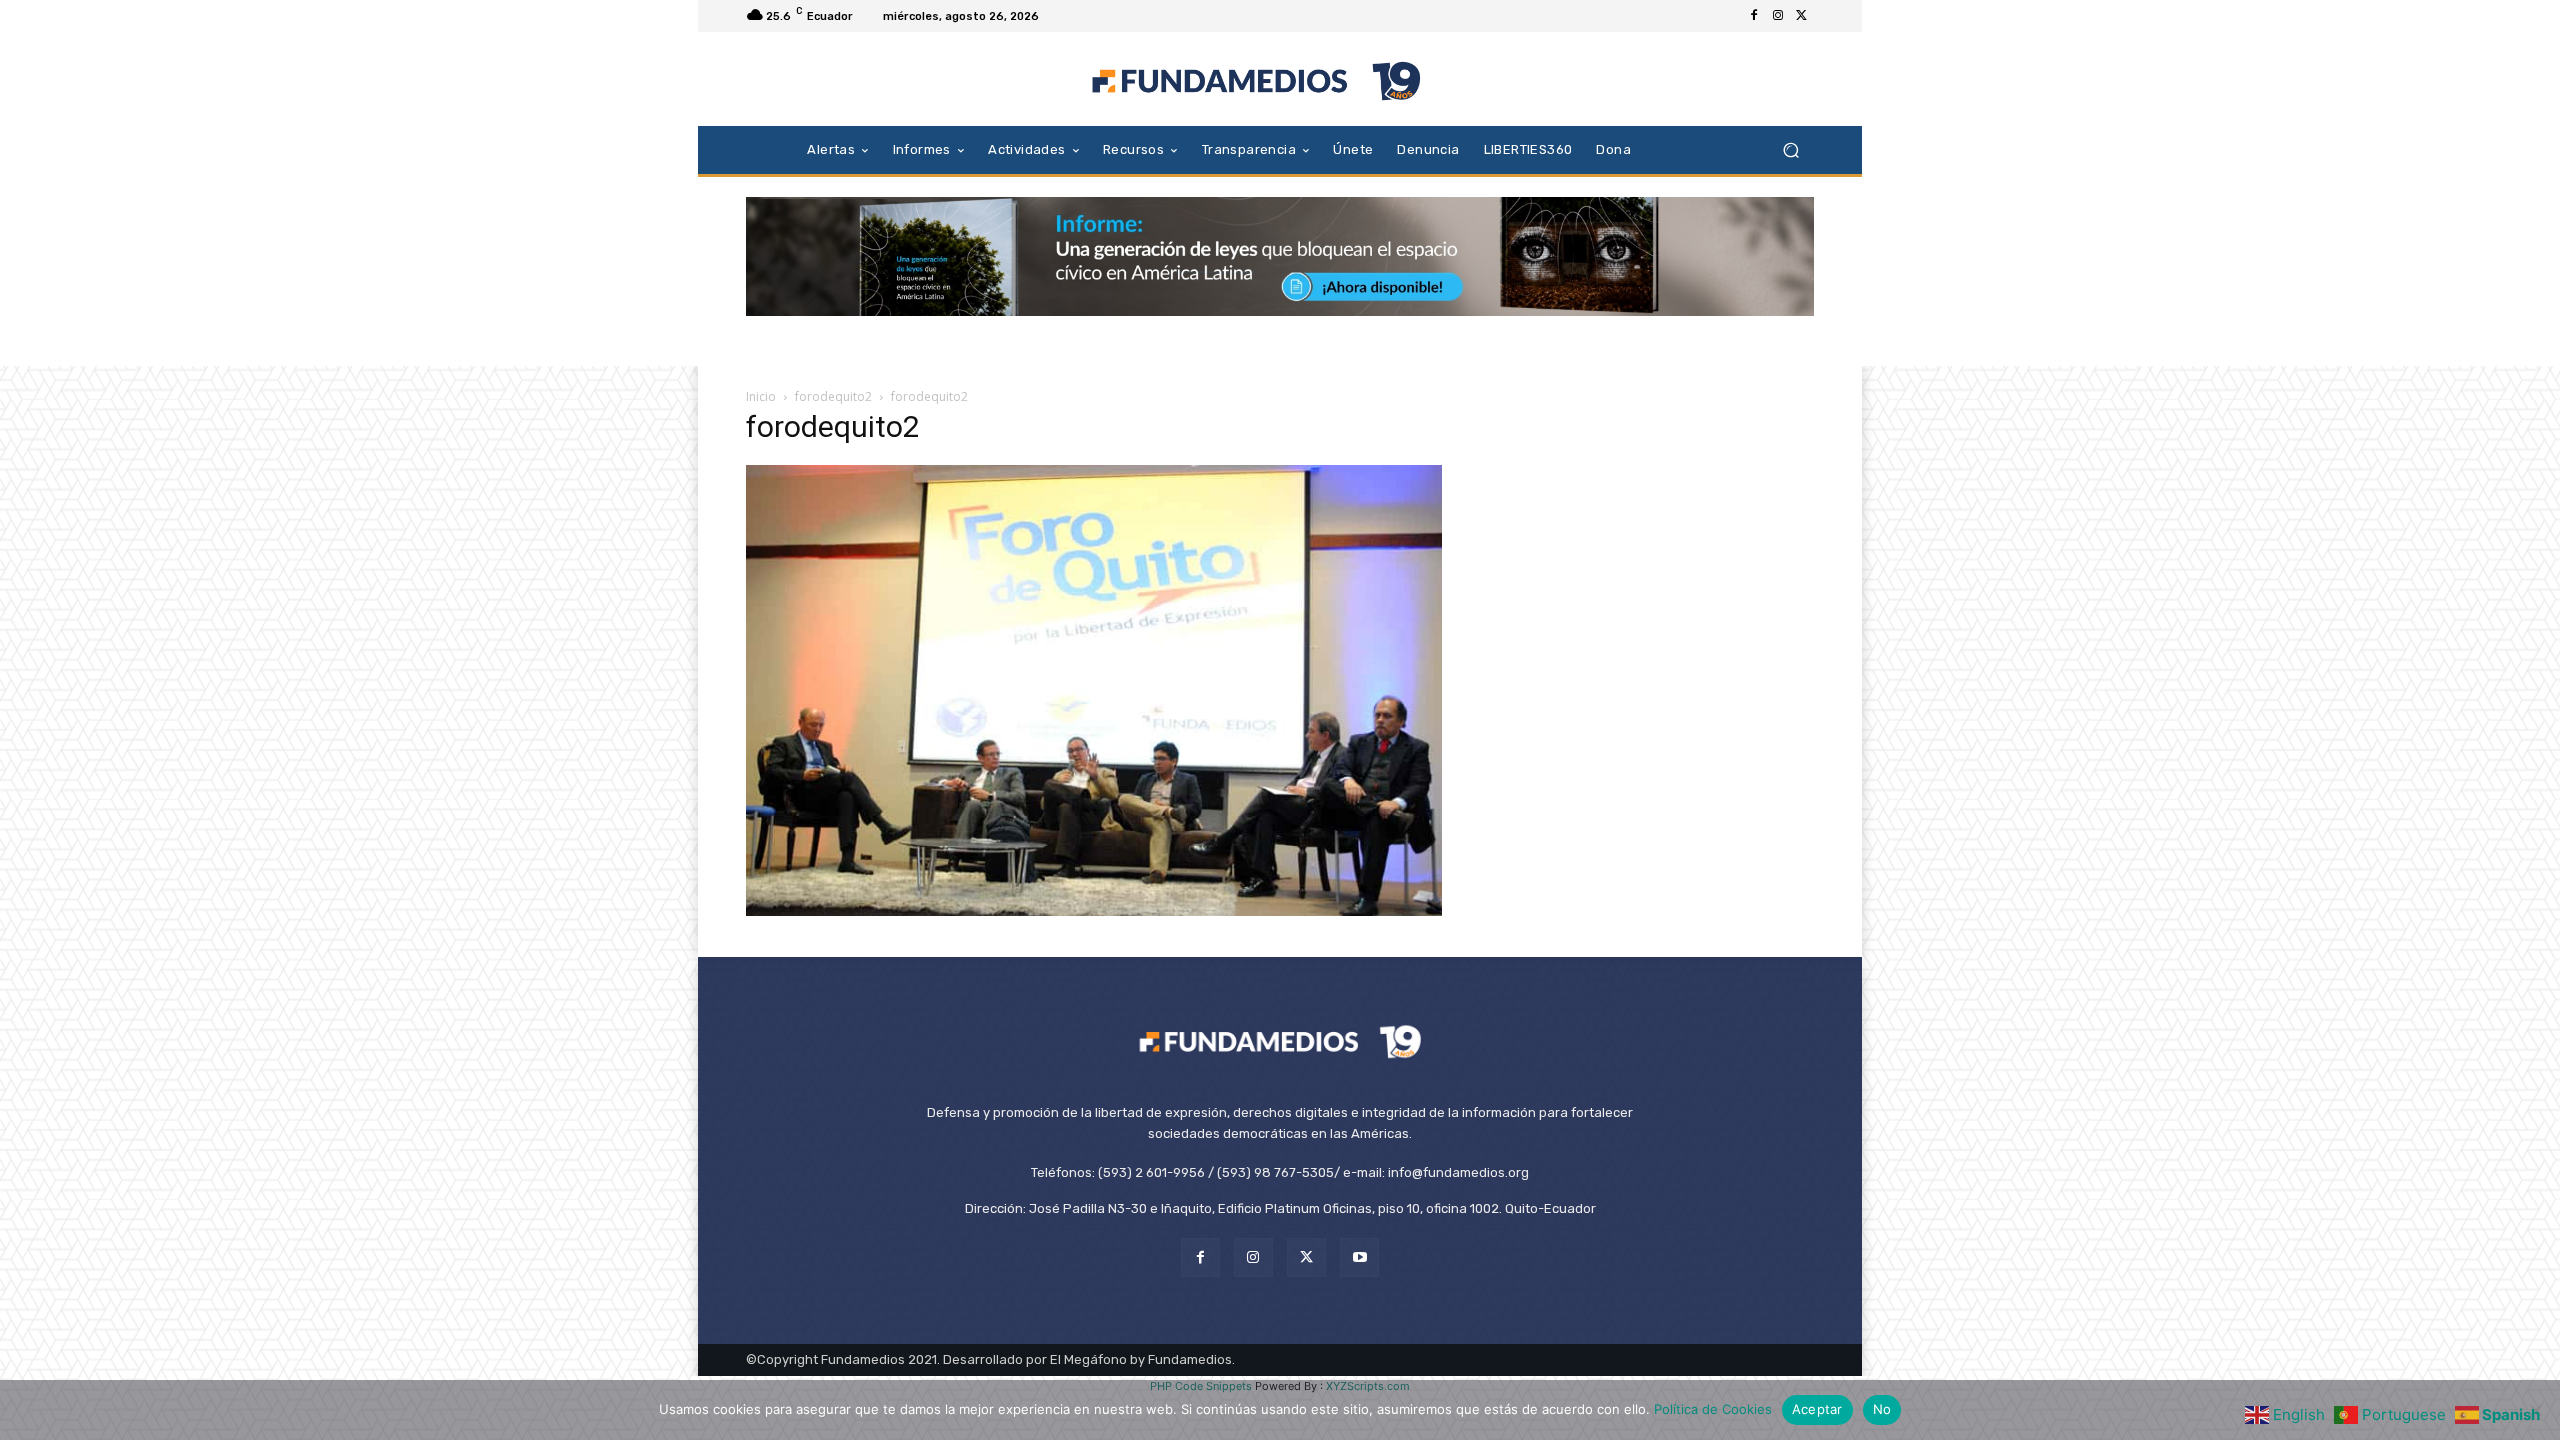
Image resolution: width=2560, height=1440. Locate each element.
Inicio (761, 396)
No (1882, 1409)
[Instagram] (1778, 16)
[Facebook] (1754, 16)
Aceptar (1817, 1409)
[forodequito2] (1094, 910)
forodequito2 (833, 396)
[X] (1802, 16)
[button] (1790, 149)
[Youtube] (1359, 1257)
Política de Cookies (1713, 1409)
